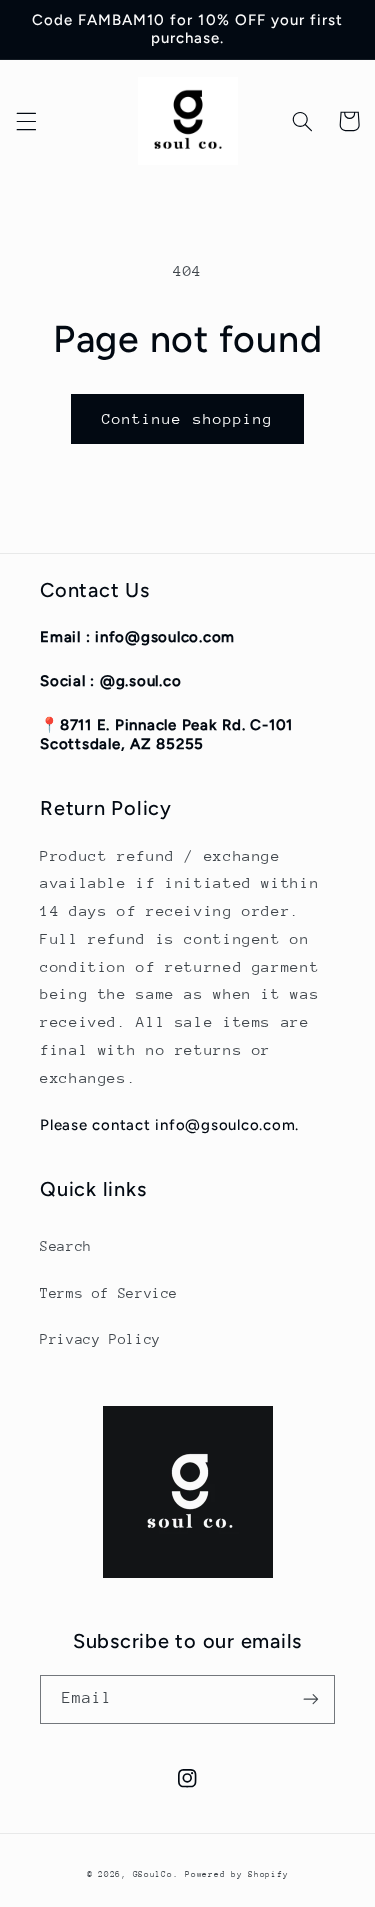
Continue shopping (187, 418)
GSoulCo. (156, 1874)
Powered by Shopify (236, 1874)
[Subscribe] (311, 1699)
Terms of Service (109, 1293)
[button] (26, 121)
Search (66, 1246)
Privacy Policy (100, 1339)
